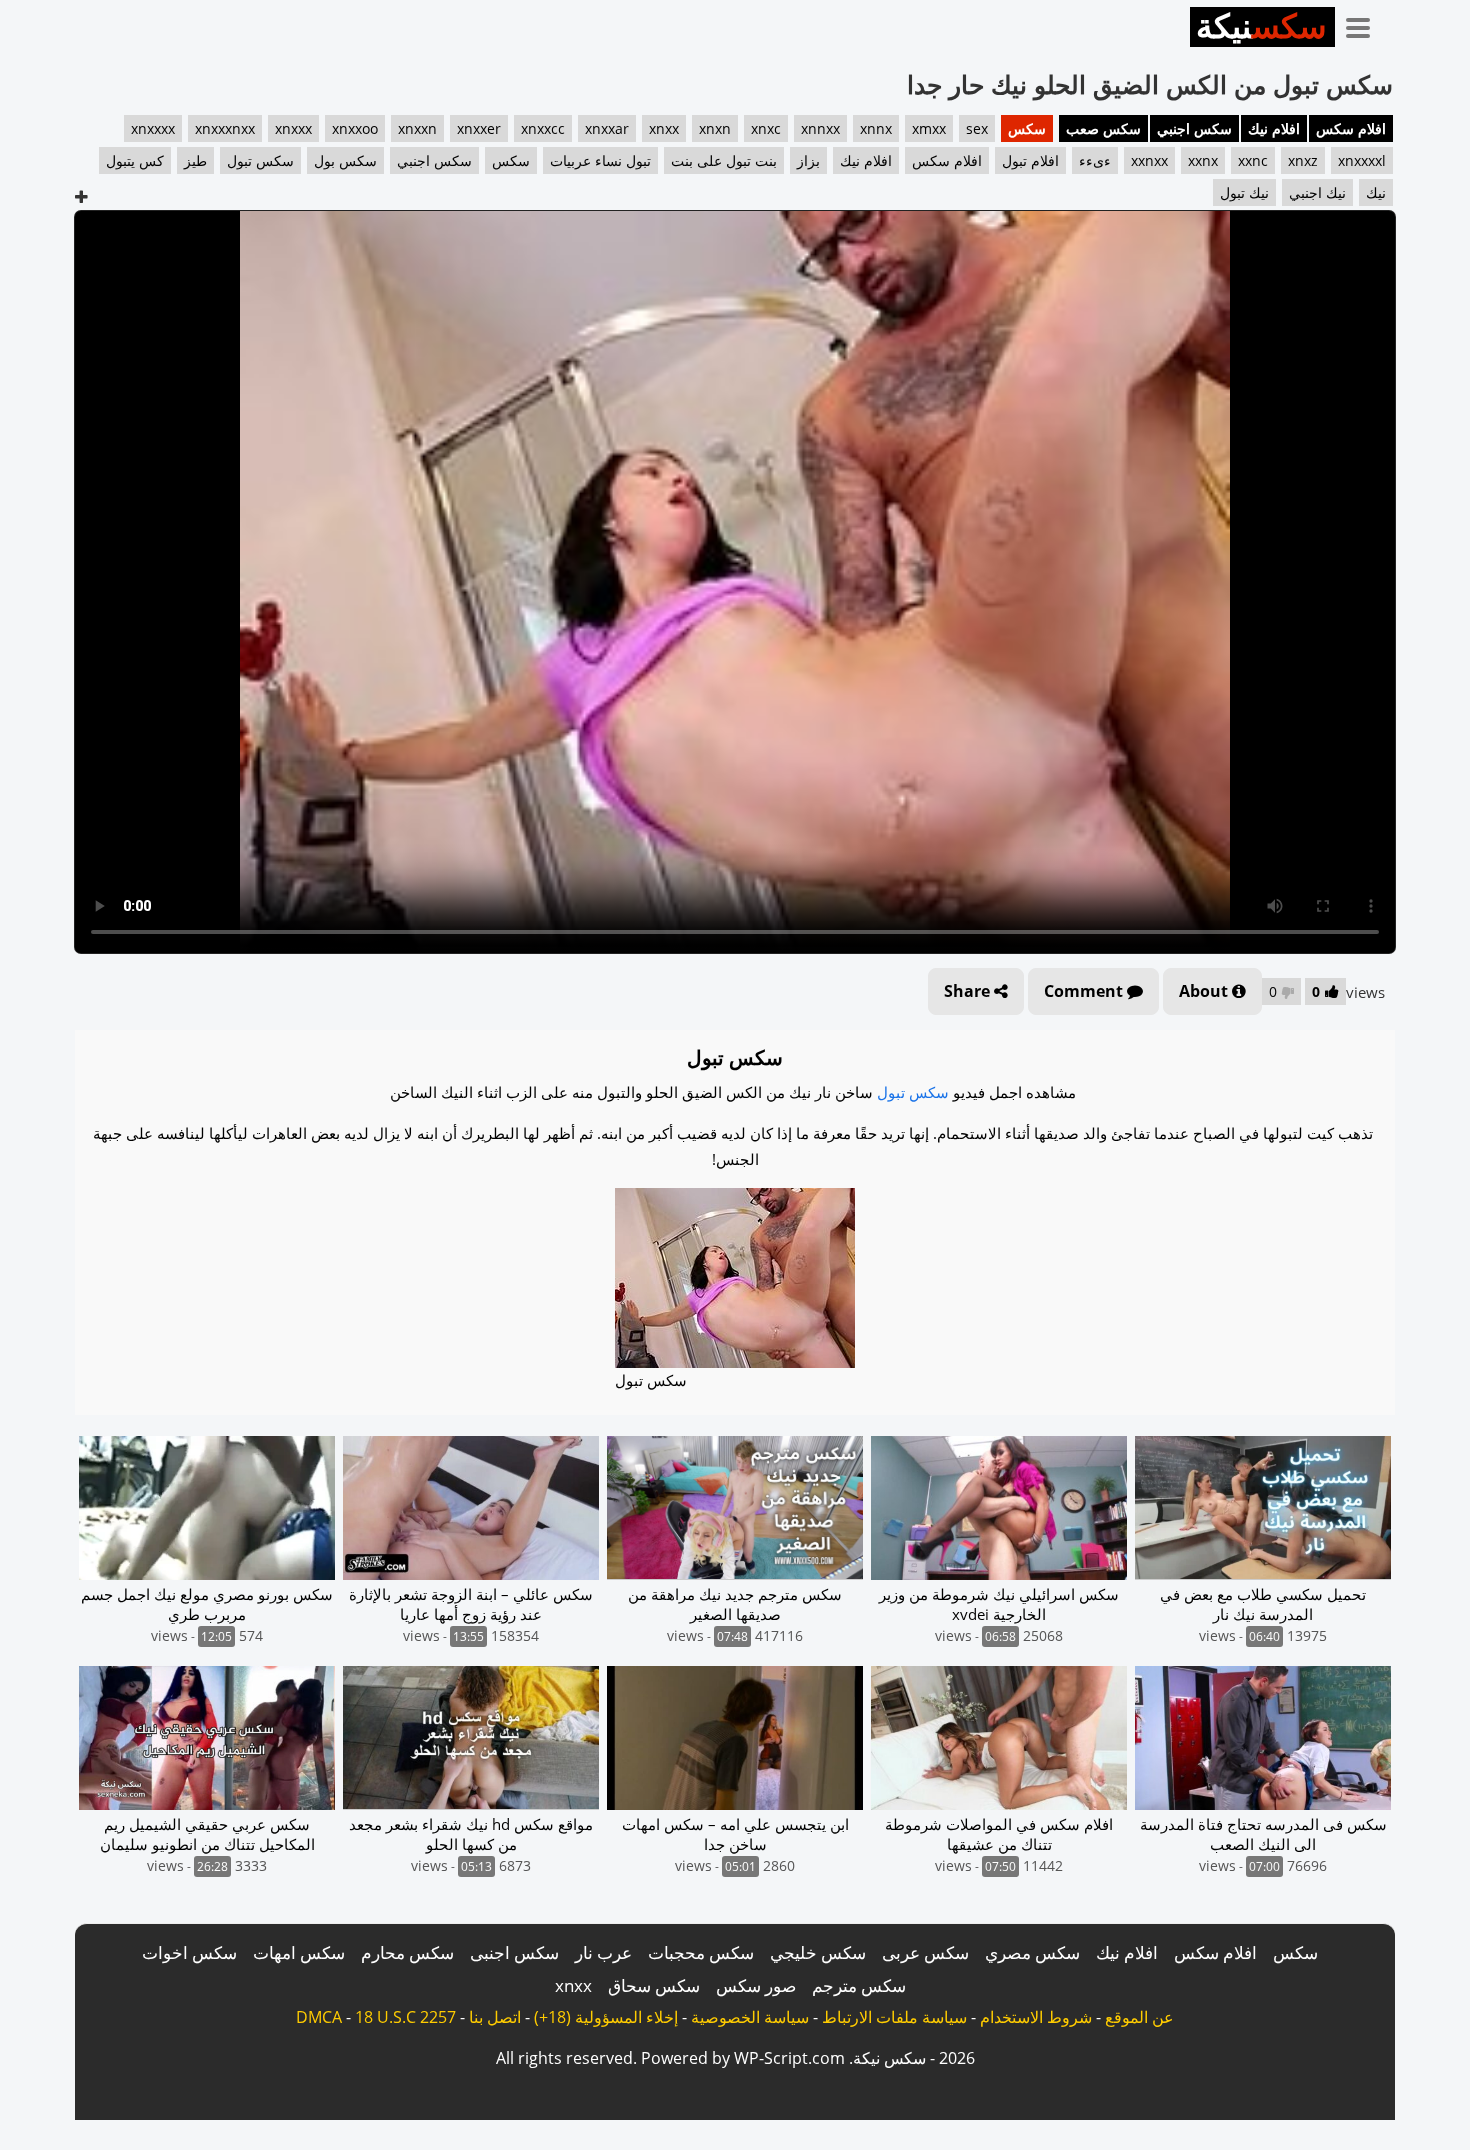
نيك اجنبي (1317, 192)
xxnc (1253, 160)
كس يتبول (135, 160)
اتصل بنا (495, 2017)
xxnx (1203, 160)
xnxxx (293, 128)
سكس (1027, 128)
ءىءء (1095, 160)
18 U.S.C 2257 (405, 2017)
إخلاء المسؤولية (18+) (606, 2017)
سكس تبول (260, 160)
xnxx (664, 128)
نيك (1376, 192)
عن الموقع (1139, 2017)
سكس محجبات (701, 1952)
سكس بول (345, 160)
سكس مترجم (859, 1985)
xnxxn (417, 128)
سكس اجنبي (1194, 128)
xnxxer (479, 128)
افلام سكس (1351, 128)
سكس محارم (407, 1952)
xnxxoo (355, 128)
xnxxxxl (1362, 160)
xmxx (929, 128)
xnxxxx (153, 128)
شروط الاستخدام (1036, 2017)
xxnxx (1149, 160)
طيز (195, 160)
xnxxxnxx (225, 128)
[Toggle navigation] (1365, 24)
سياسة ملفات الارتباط (894, 2017)
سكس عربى (925, 1952)
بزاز (808, 160)
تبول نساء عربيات (600, 160)
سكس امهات (299, 1952)
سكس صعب (1103, 128)
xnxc (766, 128)
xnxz (1303, 160)
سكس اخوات (189, 1952)
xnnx (876, 128)
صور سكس (756, 1985)
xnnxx (820, 128)
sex (977, 128)
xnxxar (607, 128)
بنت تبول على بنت (724, 160)
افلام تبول (1030, 160)
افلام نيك (1274, 128)
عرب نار (603, 1952)
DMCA (319, 2017)
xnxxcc (543, 128)
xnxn (715, 128)
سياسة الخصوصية (750, 2017)
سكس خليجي (818, 1952)
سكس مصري (1032, 1952)
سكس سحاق (654, 1985)
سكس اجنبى (514, 1952)
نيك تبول (1244, 192)
